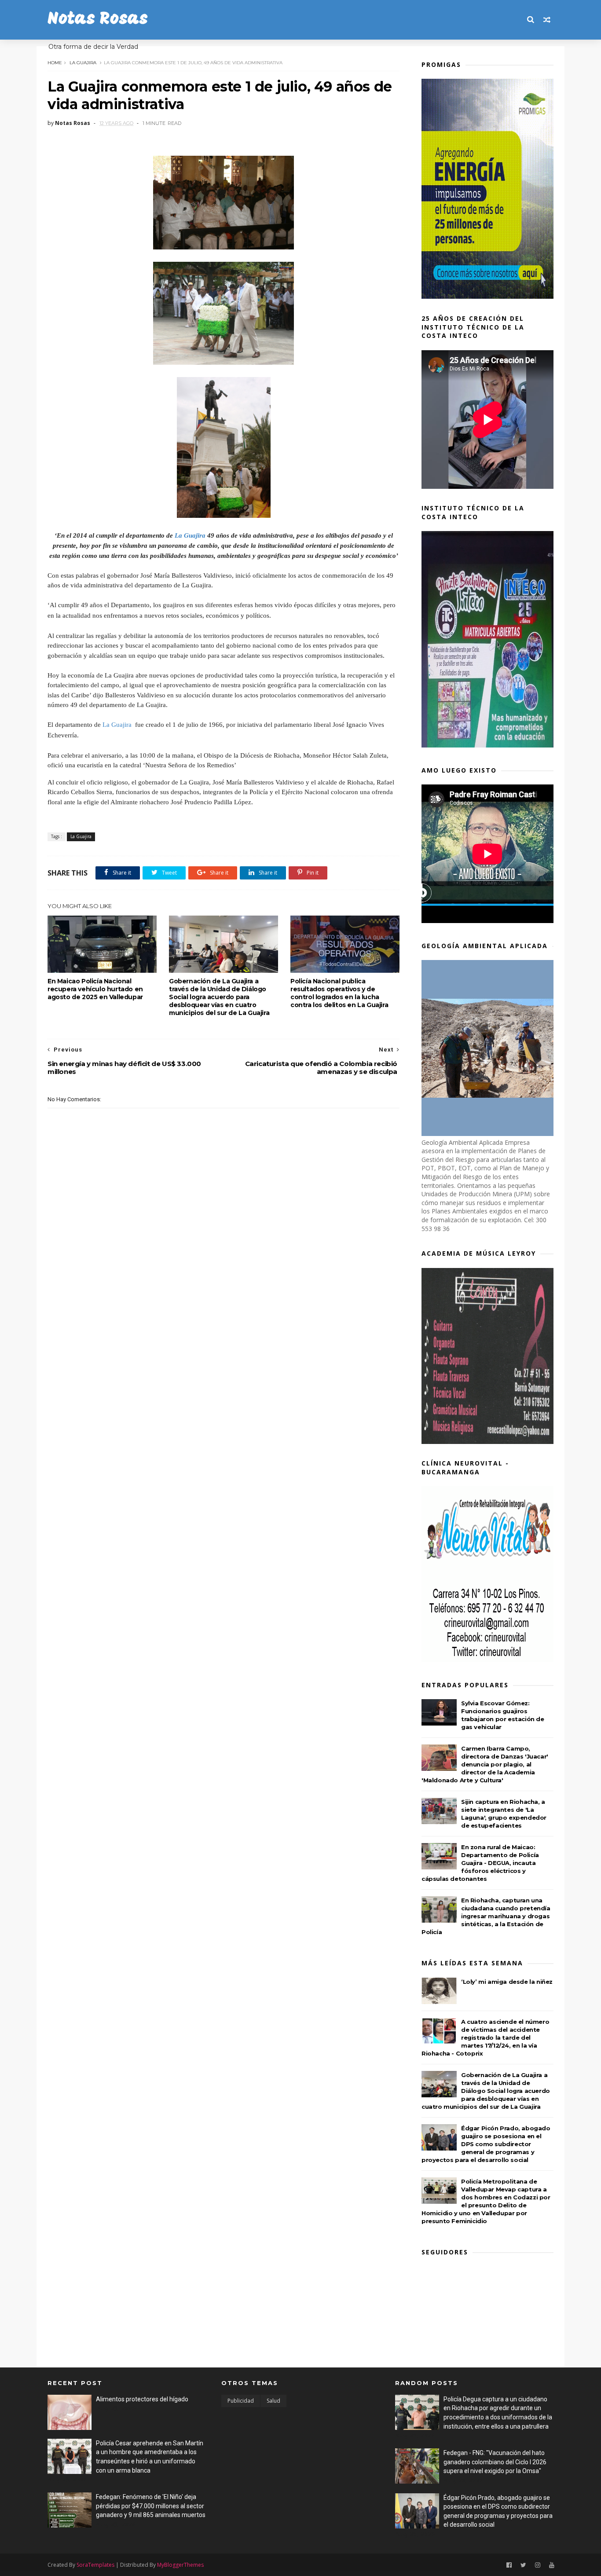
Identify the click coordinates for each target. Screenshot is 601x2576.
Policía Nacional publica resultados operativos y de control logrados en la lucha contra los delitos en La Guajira (339, 993)
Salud (273, 2401)
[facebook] (509, 2565)
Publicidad (241, 2401)
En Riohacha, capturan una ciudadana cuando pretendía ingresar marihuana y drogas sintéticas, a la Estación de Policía (486, 1916)
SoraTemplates (95, 2565)
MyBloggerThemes (180, 2565)
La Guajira (83, 63)
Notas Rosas (98, 20)
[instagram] (538, 2565)
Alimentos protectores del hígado (142, 2399)
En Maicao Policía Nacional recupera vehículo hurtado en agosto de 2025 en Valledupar (95, 989)
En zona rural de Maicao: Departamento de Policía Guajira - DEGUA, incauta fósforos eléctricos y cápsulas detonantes (480, 1863)
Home (55, 63)
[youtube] (552, 2565)
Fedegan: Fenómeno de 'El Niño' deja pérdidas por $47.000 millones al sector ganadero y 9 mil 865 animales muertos (151, 2506)
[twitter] (523, 2565)
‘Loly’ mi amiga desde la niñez (507, 1982)
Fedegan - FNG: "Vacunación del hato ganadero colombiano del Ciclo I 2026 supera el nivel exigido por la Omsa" (495, 2462)
